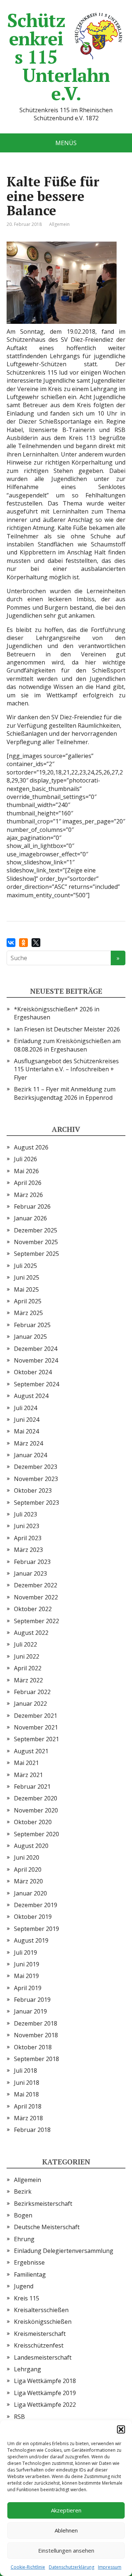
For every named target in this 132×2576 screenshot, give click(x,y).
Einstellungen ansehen (66, 2550)
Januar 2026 (30, 1218)
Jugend (24, 2286)
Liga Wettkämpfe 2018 (45, 2381)
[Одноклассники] (23, 943)
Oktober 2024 (33, 1372)
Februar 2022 (32, 1692)
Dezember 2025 (36, 1230)
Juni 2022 (27, 1656)
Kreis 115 (27, 2298)
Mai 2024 (26, 1431)
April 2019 (28, 1988)
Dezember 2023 (36, 1467)
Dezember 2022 (36, 1585)
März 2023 (28, 1550)
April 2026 (28, 1183)
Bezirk (23, 2192)
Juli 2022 (25, 1644)
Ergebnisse (29, 2262)
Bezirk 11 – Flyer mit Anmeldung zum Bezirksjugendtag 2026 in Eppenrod (65, 1093)
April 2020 (28, 1870)
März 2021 (28, 1775)
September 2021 (36, 1739)
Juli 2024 (25, 1408)
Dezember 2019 (36, 1905)
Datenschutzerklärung (71, 2567)
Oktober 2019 (33, 1917)
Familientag (30, 2274)
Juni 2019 (27, 1964)
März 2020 (28, 1881)
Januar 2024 (30, 1455)
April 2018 (28, 2106)
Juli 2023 (25, 1514)
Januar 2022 (30, 1704)
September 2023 (36, 1503)
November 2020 (36, 1810)
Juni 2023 (27, 1526)
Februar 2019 (32, 2000)
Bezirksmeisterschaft (43, 2204)
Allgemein (59, 224)
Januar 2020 (30, 1893)
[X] (36, 943)
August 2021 (31, 1751)
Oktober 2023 (33, 1490)
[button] (121, 2429)
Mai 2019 (26, 1976)
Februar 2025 (32, 1325)
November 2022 (36, 1597)
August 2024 (31, 1396)
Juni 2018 (27, 2083)
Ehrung (24, 2239)
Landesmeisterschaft (43, 2357)
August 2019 (31, 1940)
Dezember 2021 (36, 1716)
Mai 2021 (26, 1763)
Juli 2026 (25, 1159)
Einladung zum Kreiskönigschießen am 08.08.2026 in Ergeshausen (67, 1045)
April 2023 (28, 1538)
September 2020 (36, 1834)
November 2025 (36, 1242)
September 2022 (36, 1621)
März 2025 (28, 1313)
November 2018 (36, 2035)
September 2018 (36, 2059)
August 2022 (31, 1633)
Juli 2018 (25, 2071)
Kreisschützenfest (39, 2345)
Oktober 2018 (33, 2047)
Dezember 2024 (36, 1349)
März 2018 (28, 2118)
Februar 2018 (32, 2130)
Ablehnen (66, 2530)
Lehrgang (27, 2369)
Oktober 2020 (33, 1822)
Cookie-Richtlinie (28, 2567)
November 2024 (36, 1360)
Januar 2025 (30, 1337)
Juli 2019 (25, 1952)
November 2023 (36, 1479)
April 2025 (28, 1301)
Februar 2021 (32, 1787)
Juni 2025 (27, 1277)
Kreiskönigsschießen (43, 2322)
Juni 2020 (27, 1857)
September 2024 (36, 1384)
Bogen (23, 2215)
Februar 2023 (32, 1562)
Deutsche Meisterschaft (47, 2227)
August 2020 (31, 1846)
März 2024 (28, 1443)
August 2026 (31, 1147)
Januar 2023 (30, 1573)
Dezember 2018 (36, 2023)
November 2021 (36, 1727)
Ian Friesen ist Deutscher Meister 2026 (67, 1029)
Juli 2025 (25, 1266)
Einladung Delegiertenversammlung (64, 2251)
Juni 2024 (27, 1420)
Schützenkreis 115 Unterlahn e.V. (58, 57)
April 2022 (28, 1668)
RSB (19, 2417)
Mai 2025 (26, 1289)
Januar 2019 (30, 2011)
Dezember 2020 (36, 1798)
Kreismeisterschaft (40, 2334)
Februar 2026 (32, 1206)
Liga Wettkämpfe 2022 (45, 2405)
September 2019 (36, 1929)
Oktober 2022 (33, 1609)
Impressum (110, 2567)
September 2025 (36, 1254)
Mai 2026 (26, 1171)
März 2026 (28, 1195)
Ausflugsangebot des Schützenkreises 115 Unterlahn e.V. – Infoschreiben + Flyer (66, 1069)
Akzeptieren (66, 2510)
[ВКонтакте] (11, 943)
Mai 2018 (26, 2094)
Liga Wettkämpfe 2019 (45, 2393)
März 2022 (28, 1680)
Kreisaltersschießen (41, 2310)
